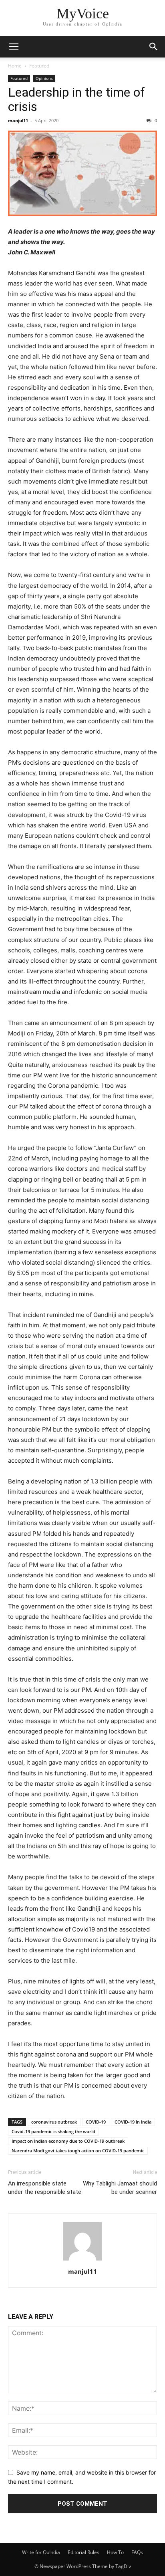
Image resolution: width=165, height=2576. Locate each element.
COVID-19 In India (133, 2122)
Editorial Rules (84, 2552)
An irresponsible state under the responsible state (45, 2188)
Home (15, 66)
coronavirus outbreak (54, 2122)
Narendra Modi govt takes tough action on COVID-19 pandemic (78, 2151)
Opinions (44, 78)
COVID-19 (96, 2122)
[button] (14, 47)
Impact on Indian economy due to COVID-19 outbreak (68, 2141)
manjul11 (18, 120)
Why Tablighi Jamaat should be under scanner (120, 2188)
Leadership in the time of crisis (76, 99)
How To (115, 2552)
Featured (39, 66)
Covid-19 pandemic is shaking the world (53, 2131)
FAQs (137, 2552)
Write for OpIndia (41, 2552)
